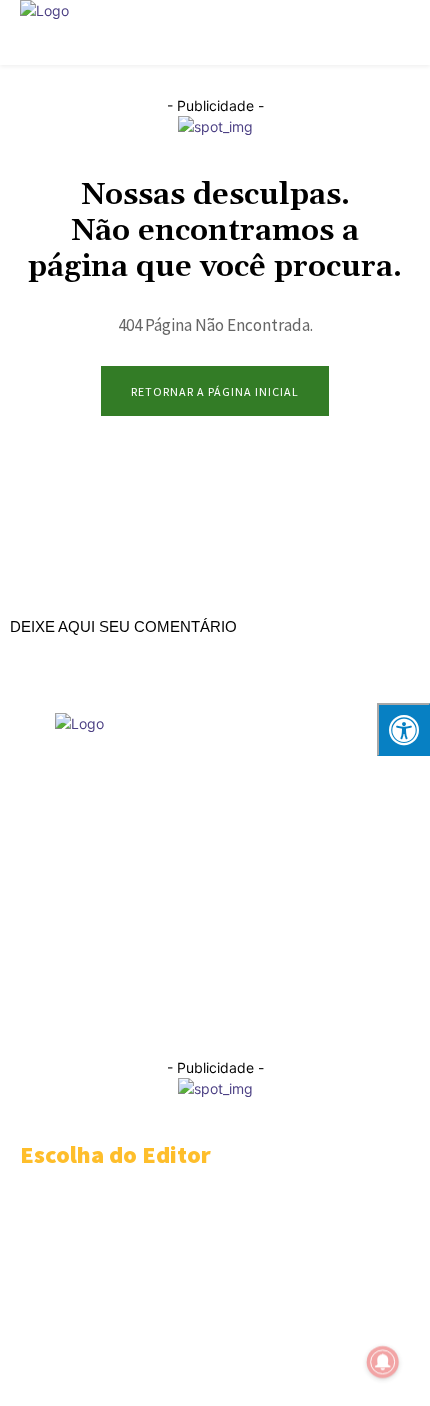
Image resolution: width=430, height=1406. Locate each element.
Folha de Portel (172, 934)
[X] (279, 1015)
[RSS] (150, 1015)
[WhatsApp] (322, 1015)
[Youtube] (365, 1015)
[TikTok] (236, 1015)
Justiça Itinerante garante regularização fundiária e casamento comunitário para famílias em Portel (201, 1217)
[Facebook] (64, 1015)
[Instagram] (107, 1015)
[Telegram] (193, 1015)
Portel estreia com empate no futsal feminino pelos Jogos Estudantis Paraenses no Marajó (198, 1310)
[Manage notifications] (383, 1362)
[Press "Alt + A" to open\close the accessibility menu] (403, 729)
